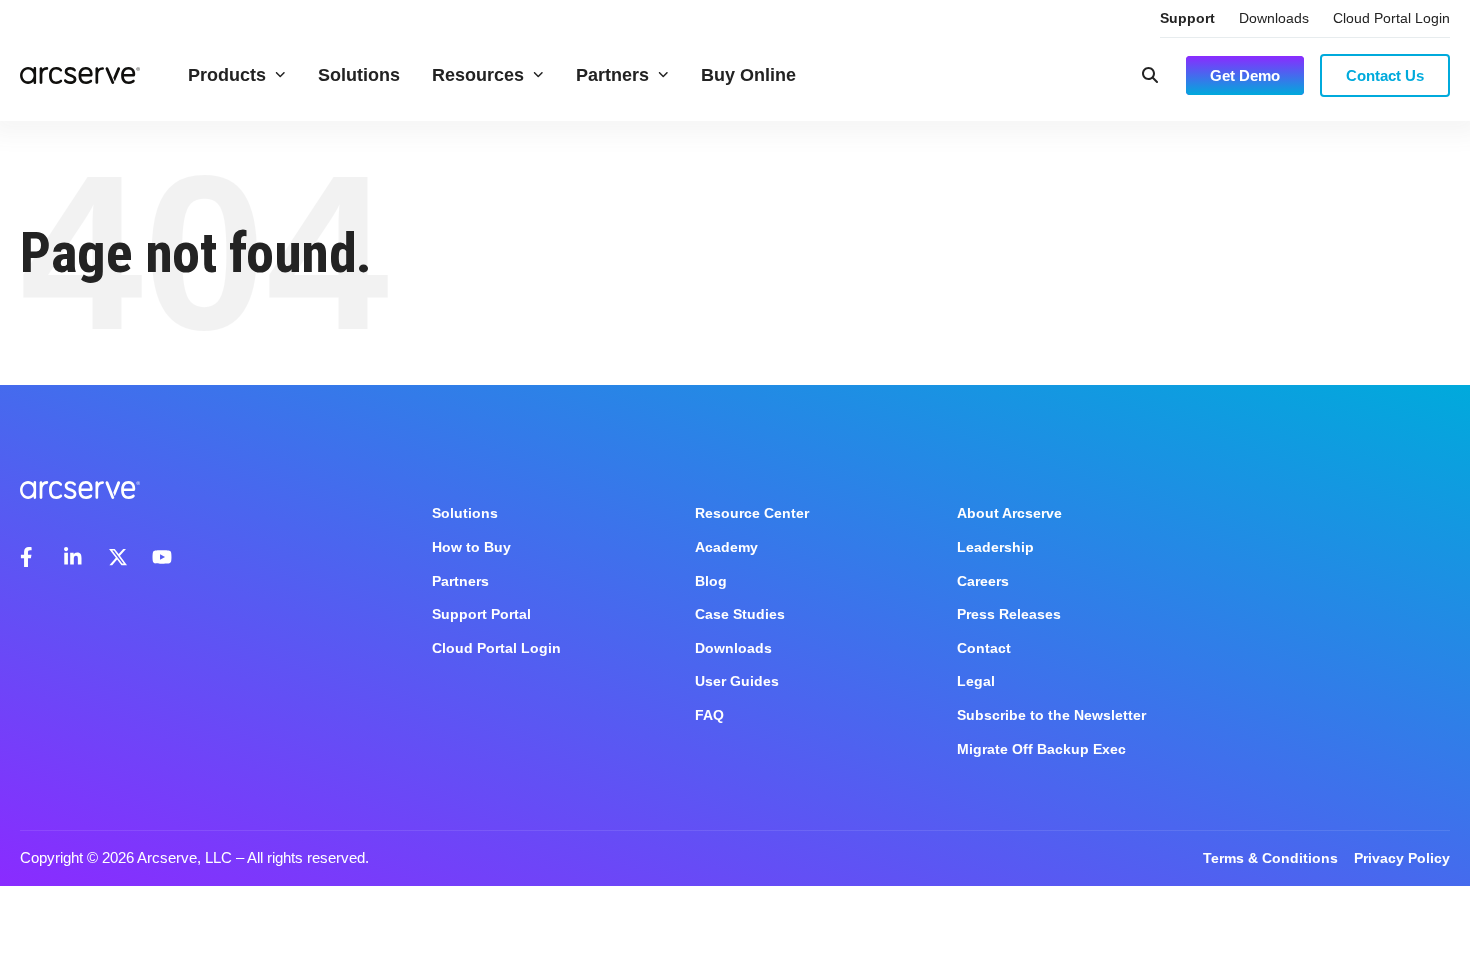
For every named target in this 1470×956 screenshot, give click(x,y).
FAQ (709, 715)
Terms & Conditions (1270, 858)
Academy (726, 547)
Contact (984, 648)
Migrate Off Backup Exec (1041, 749)
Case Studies (740, 614)
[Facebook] (30, 557)
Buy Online (748, 75)
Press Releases (1009, 614)
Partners (612, 75)
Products (227, 75)
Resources (478, 75)
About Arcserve (1009, 513)
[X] (118, 557)
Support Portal (481, 614)
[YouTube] (162, 557)
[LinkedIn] (74, 557)
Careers (983, 581)
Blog (711, 581)
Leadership (995, 547)
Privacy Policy (1402, 858)
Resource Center (752, 513)
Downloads (1274, 18)
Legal (976, 681)
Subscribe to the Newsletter (1051, 715)
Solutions (359, 75)
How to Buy (471, 547)
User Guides (737, 681)
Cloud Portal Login (1391, 18)
